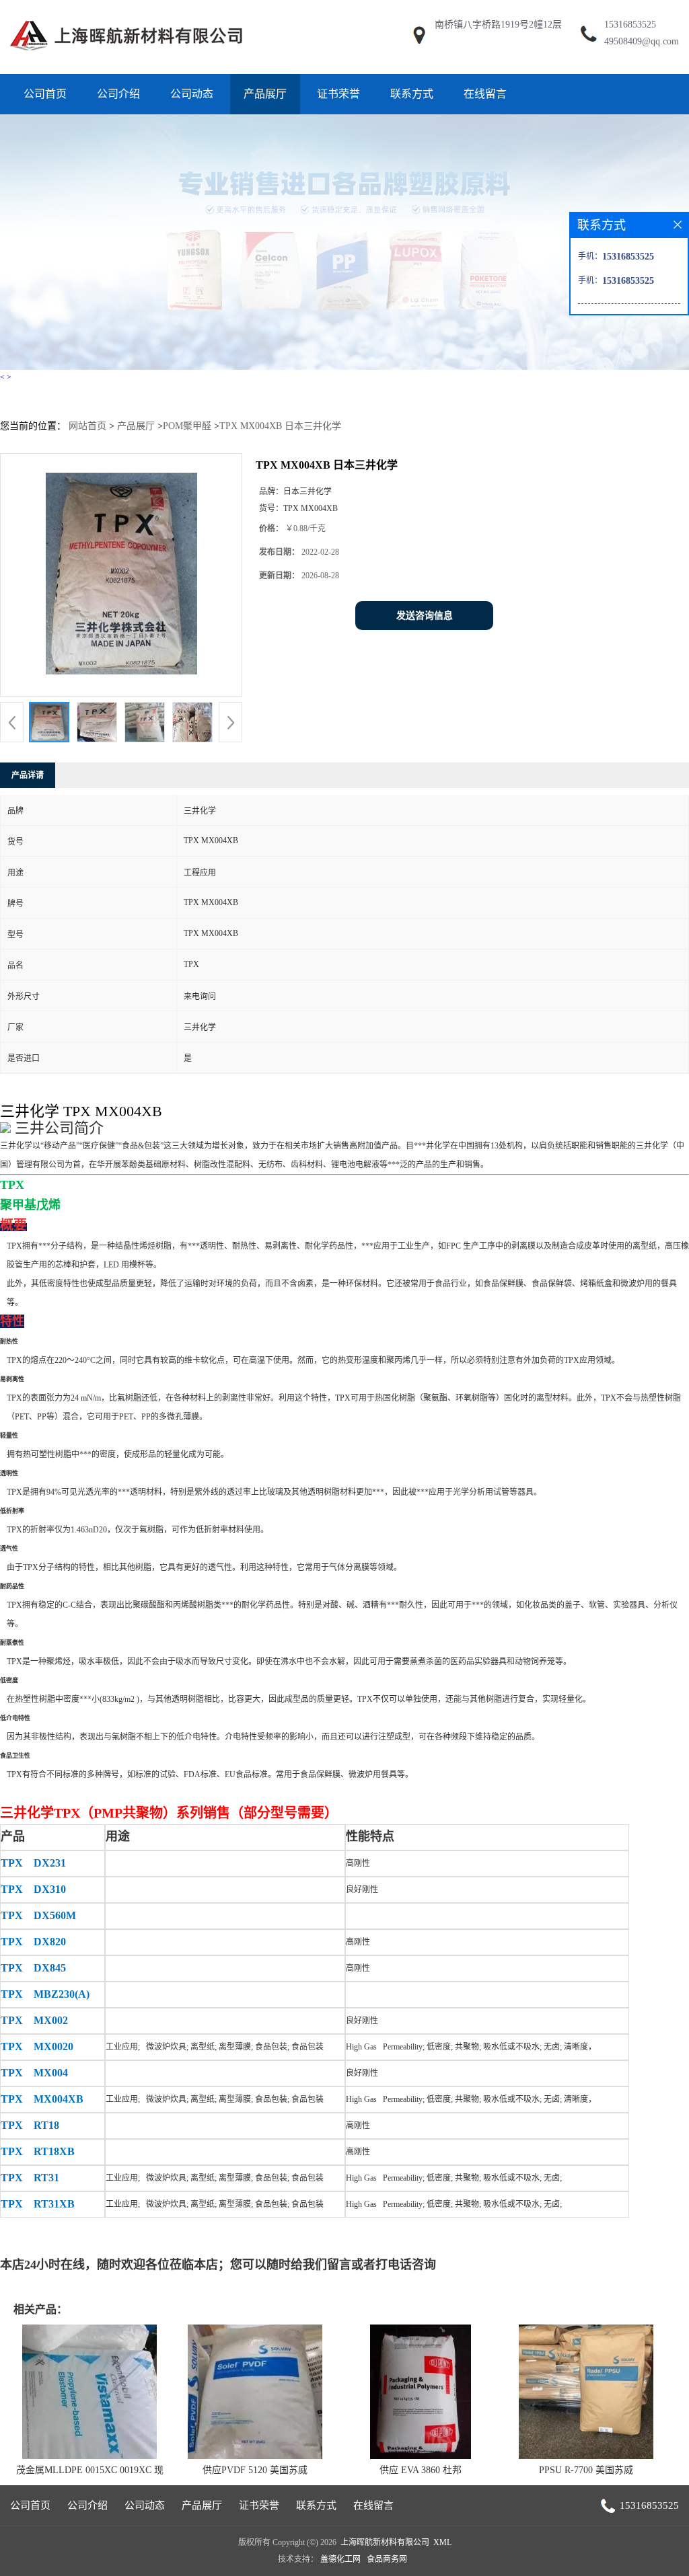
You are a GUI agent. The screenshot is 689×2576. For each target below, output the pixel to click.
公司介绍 (118, 94)
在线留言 (485, 94)
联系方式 (412, 94)
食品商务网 (387, 2559)
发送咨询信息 (425, 616)
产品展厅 (265, 94)
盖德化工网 (340, 2559)
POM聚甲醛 (187, 426)
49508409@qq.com (642, 41)
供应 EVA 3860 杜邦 (421, 2470)
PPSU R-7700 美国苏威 (586, 2470)
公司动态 (192, 94)
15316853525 (630, 25)
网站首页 (87, 426)
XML (442, 2542)
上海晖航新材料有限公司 (385, 2542)
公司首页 (45, 94)
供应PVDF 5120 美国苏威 (255, 2470)
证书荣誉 (338, 94)
